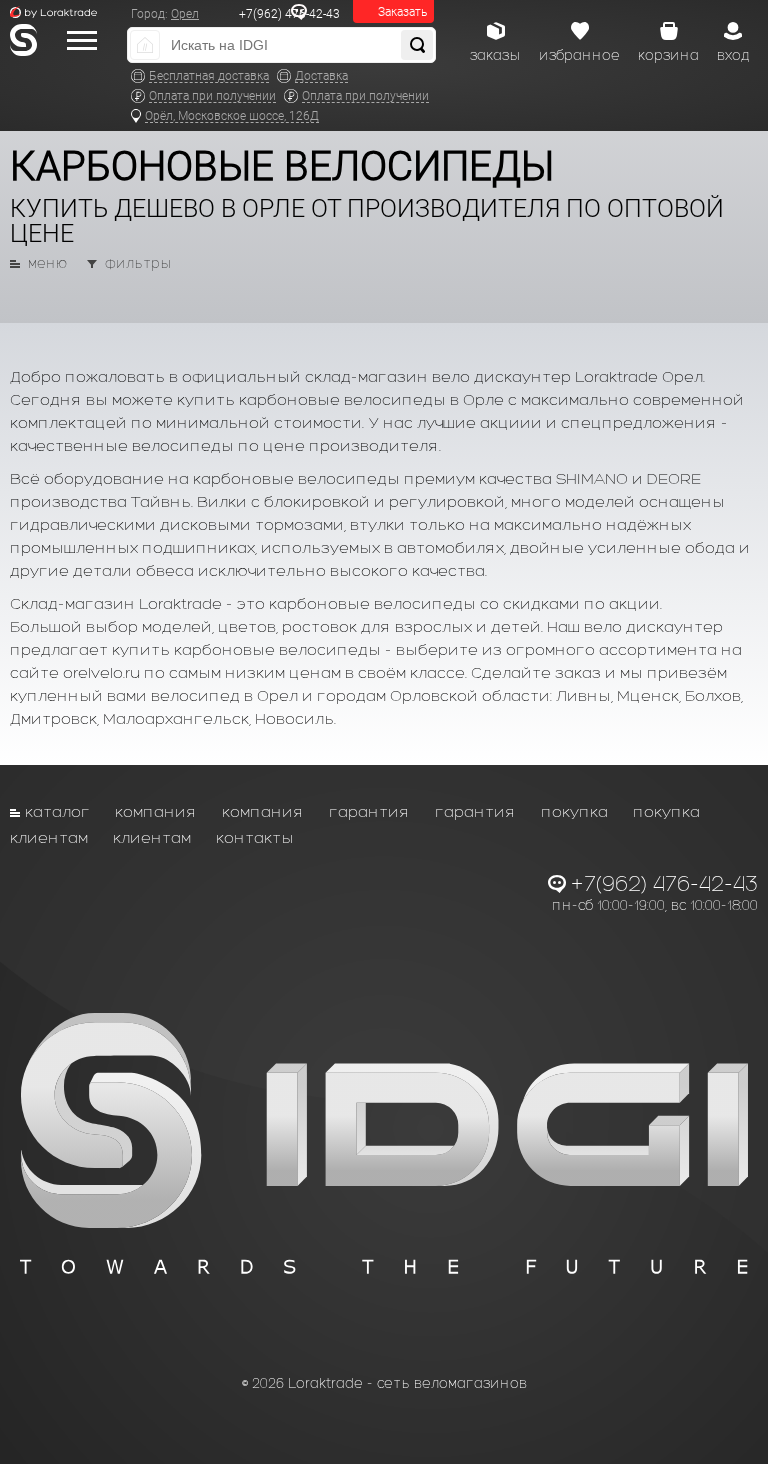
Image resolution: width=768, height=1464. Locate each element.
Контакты (255, 837)
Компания (156, 811)
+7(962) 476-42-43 (289, 14)
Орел (185, 14)
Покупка (574, 811)
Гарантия (369, 811)
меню (47, 264)
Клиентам (49, 837)
